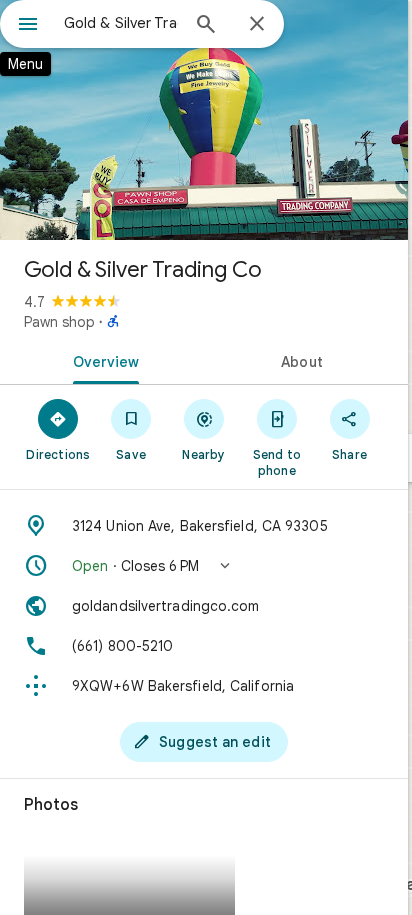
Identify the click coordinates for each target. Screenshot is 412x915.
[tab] (102, 360)
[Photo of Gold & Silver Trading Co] (204, 120)
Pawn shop (59, 322)
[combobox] (121, 23)
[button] (204, 566)
